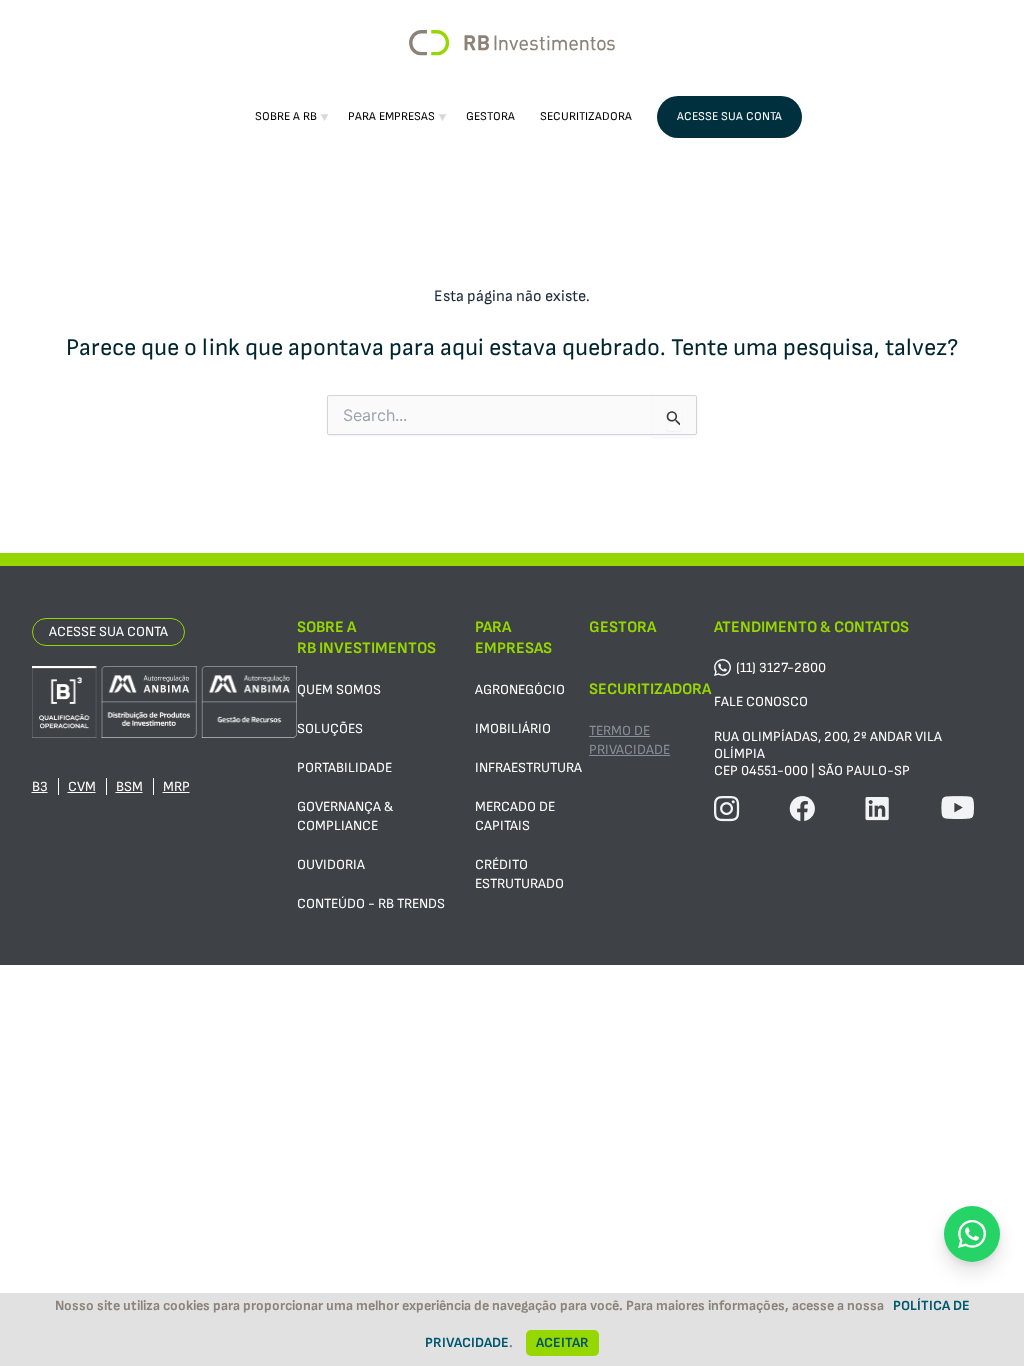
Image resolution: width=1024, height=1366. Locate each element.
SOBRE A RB (286, 116)
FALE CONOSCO (761, 701)
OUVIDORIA (331, 864)
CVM (82, 786)
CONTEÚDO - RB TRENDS (371, 903)
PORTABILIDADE (344, 767)
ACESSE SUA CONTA (729, 116)
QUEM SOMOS (339, 689)
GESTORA (490, 116)
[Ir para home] (512, 43)
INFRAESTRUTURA (528, 767)
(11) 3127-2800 (781, 667)
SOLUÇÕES (330, 728)
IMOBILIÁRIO (513, 728)
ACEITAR (562, 1342)
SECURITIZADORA (586, 116)
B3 (40, 786)
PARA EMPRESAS (391, 116)
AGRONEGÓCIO (520, 689)
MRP (176, 786)
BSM (129, 786)
